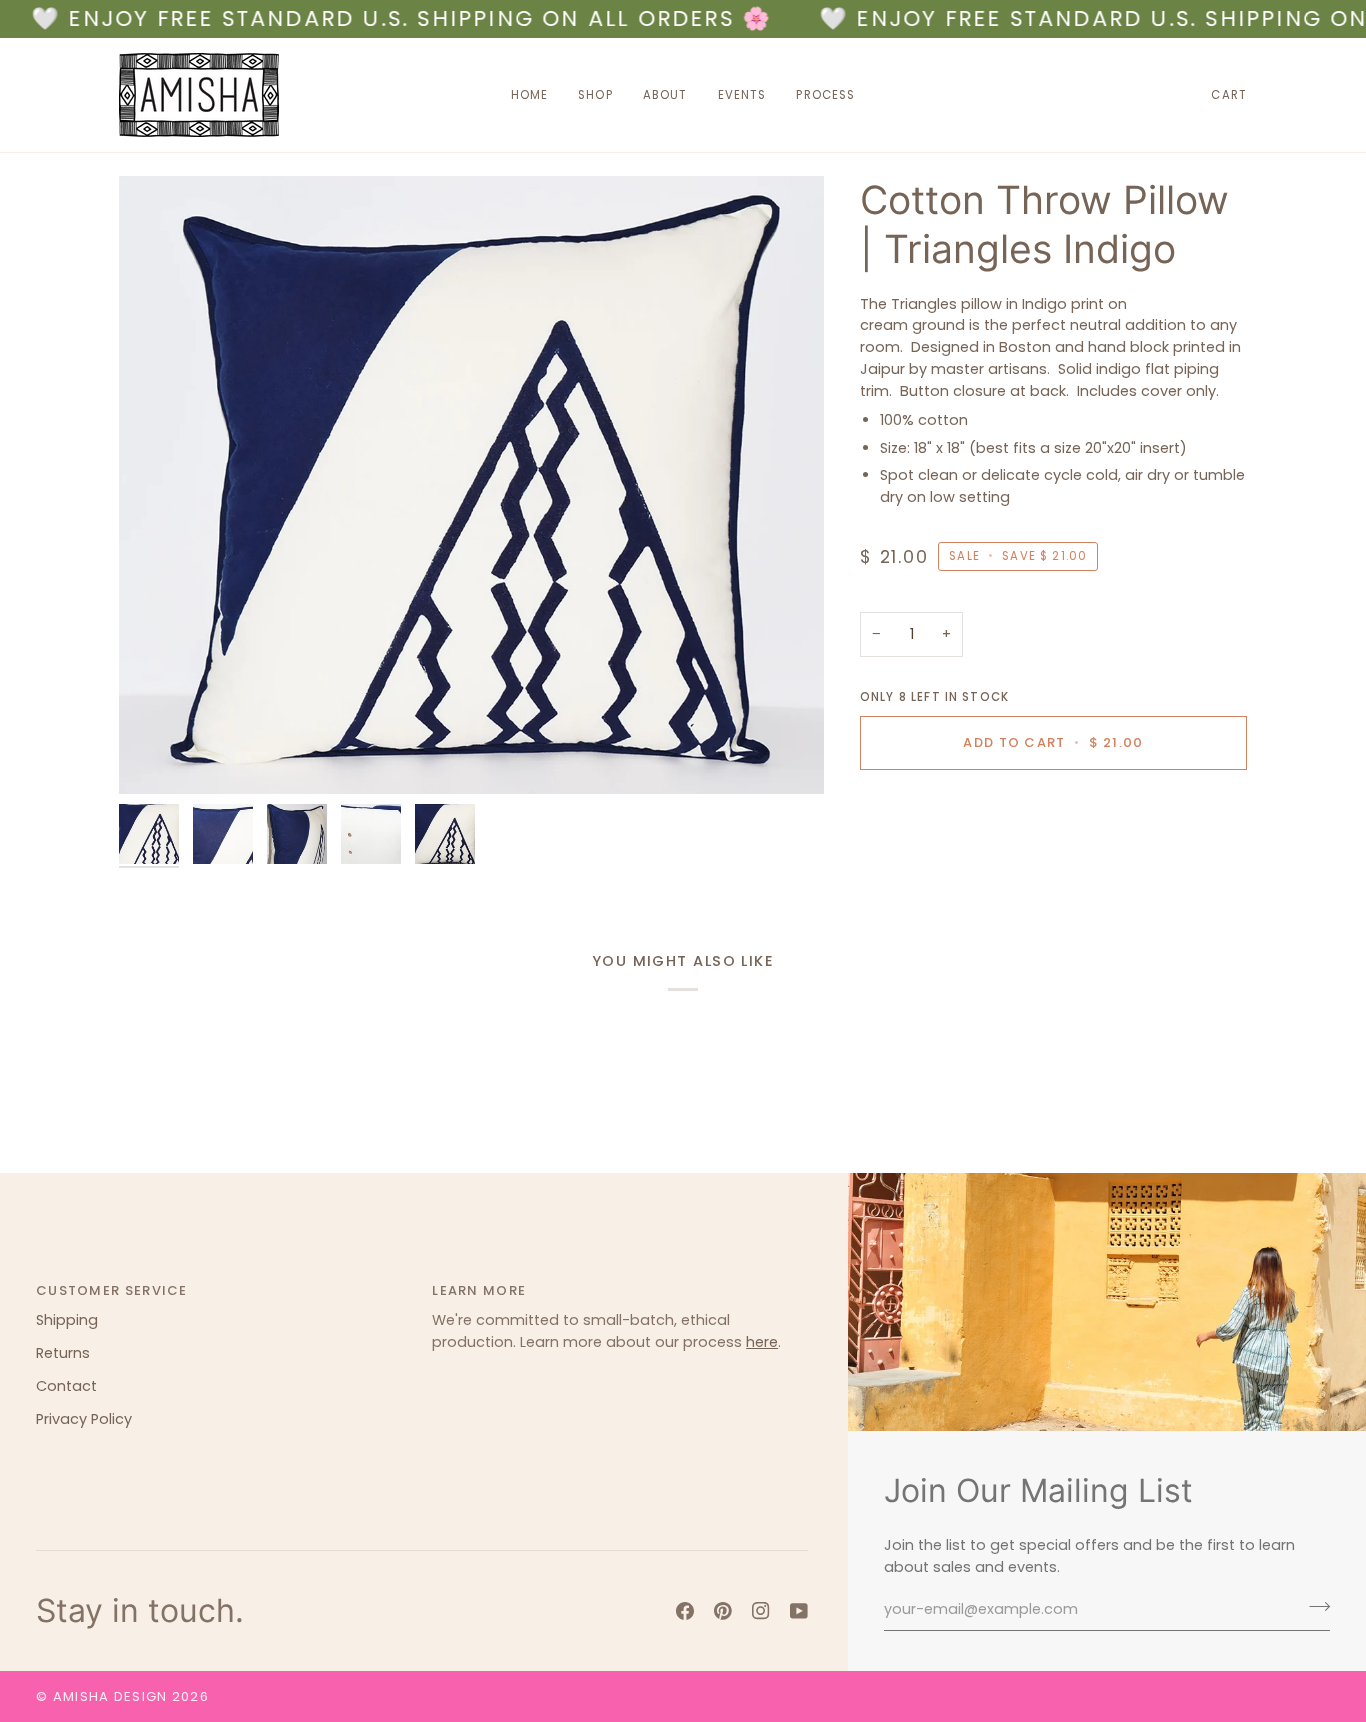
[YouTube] (799, 1611)
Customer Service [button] (112, 1290)
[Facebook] (685, 1611)
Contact (66, 1386)
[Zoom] (471, 485)
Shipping (67, 1320)
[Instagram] (761, 1611)
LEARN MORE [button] (479, 1290)
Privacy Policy (84, 1419)
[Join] (1313, 1607)
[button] (595, 95)
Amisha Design (110, 1696)
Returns (63, 1353)
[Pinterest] (723, 1611)
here (762, 1342)
